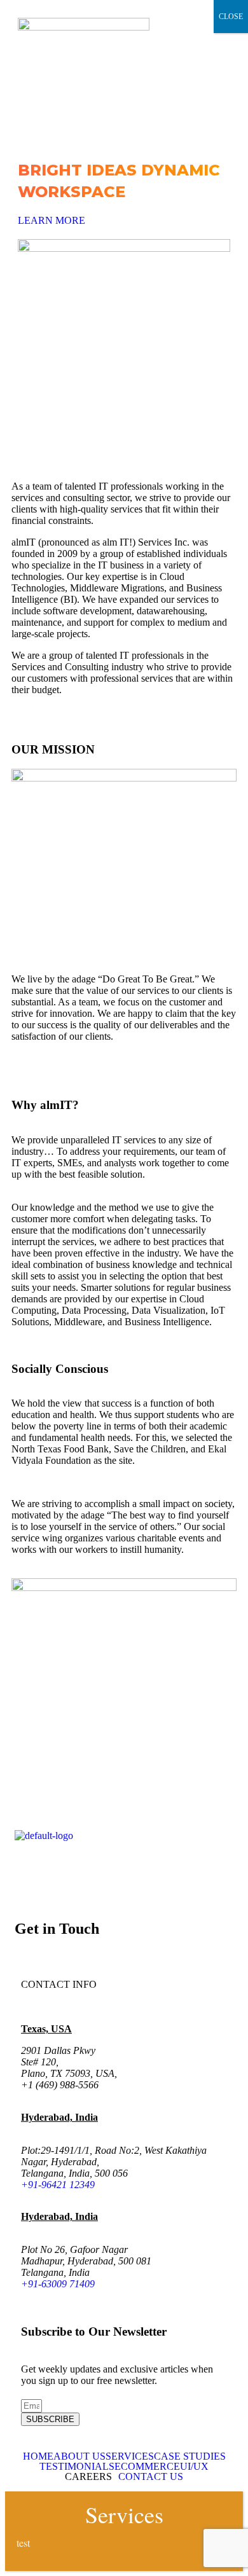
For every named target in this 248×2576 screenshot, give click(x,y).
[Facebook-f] (31, 1870)
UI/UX (194, 2467)
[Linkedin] (65, 1870)
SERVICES (130, 2456)
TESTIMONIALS (77, 2467)
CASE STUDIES (190, 2456)
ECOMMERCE (147, 2467)
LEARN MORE (52, 220)
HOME (38, 2456)
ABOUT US (79, 2456)
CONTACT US (151, 2477)
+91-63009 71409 (58, 2284)
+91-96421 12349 (58, 2185)
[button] (124, 122)
